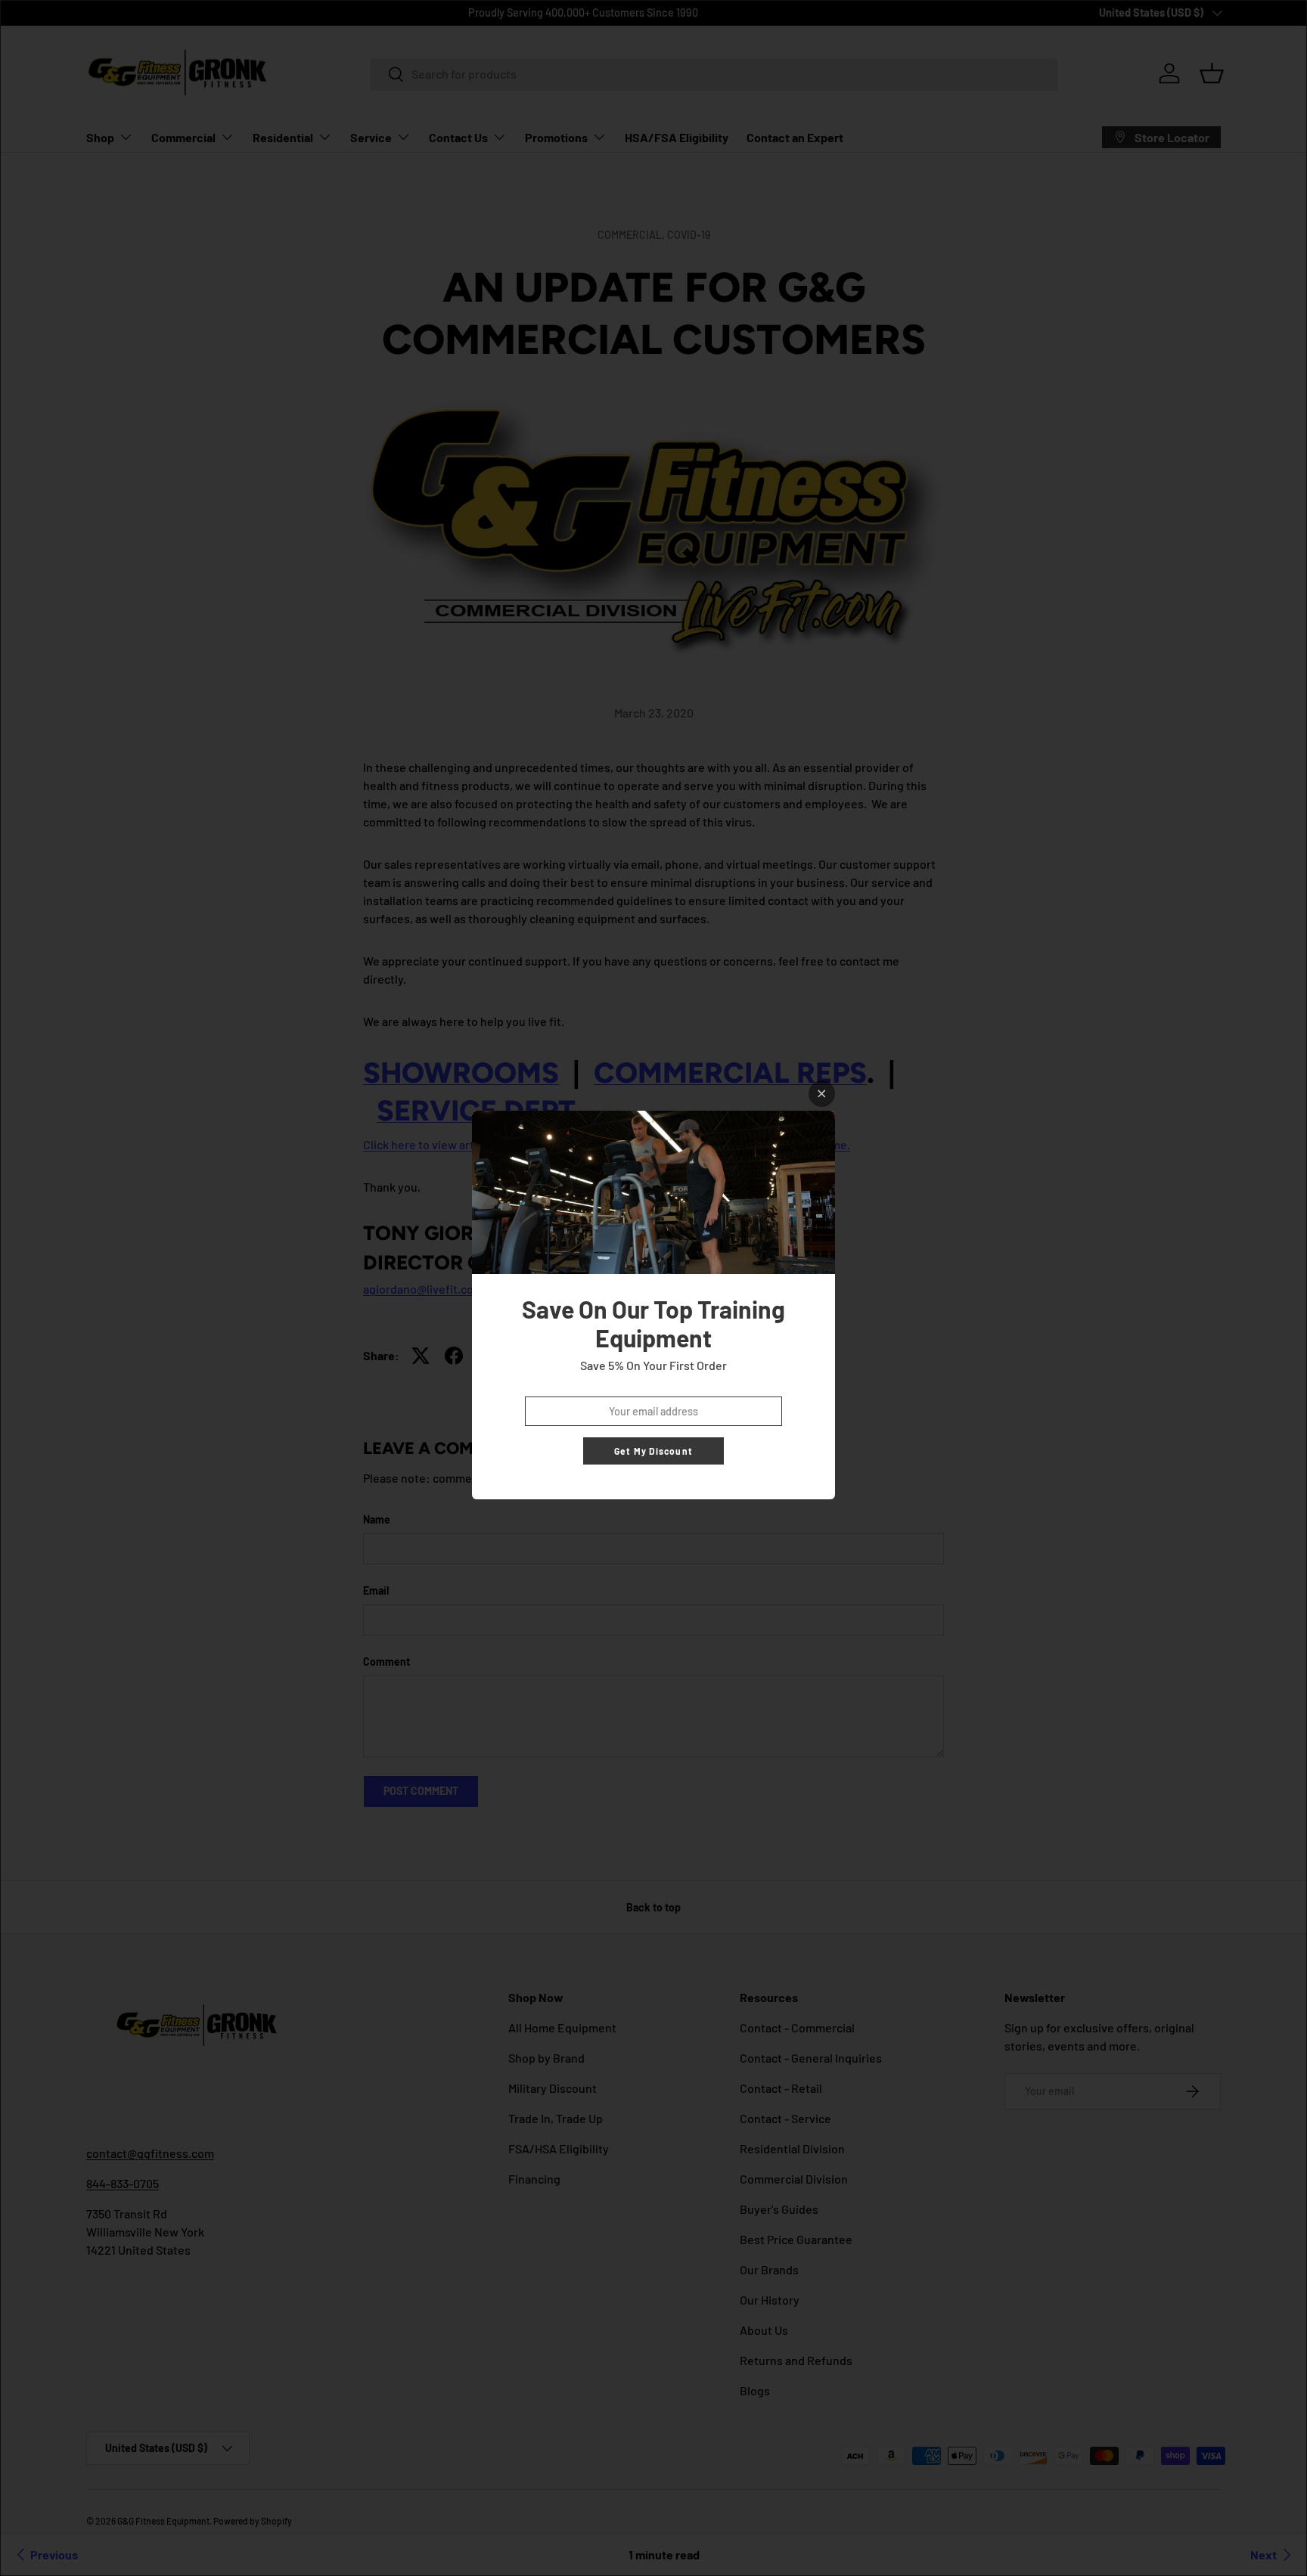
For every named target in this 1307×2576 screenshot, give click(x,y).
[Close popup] (822, 1094)
